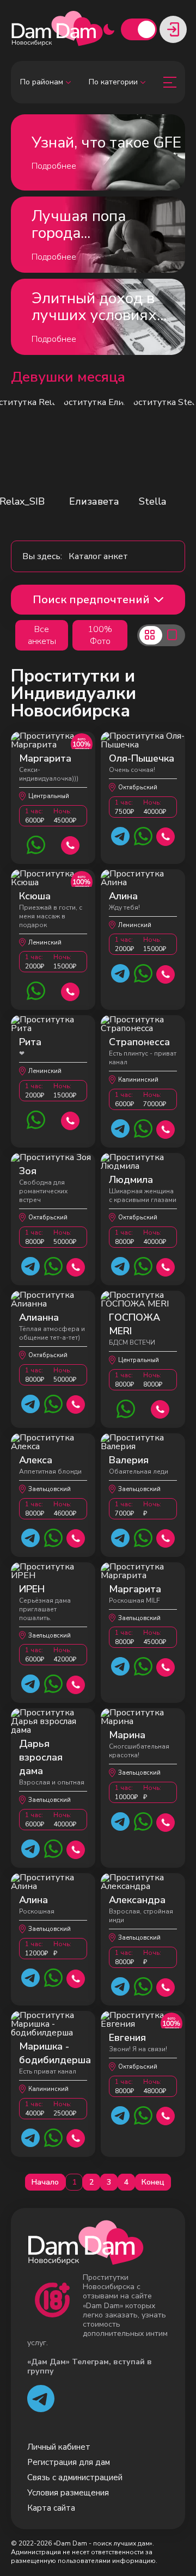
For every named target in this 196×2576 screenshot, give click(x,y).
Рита (30, 1042)
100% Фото (100, 635)
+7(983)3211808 (166, 1666)
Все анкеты (42, 635)
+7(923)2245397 (76, 1266)
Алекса (36, 1460)
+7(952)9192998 (76, 2137)
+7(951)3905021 (166, 1537)
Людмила (131, 1180)
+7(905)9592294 (166, 1986)
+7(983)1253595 (71, 990)
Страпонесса (139, 1042)
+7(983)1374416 (76, 1977)
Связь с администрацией (75, 2477)
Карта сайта (51, 2508)
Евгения (127, 2038)
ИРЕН (32, 1589)
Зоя (28, 1171)
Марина (127, 1735)
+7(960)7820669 (76, 1403)
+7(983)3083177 (71, 844)
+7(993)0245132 (166, 2115)
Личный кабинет (59, 2447)
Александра (137, 1900)
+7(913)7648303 (76, 1683)
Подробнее (54, 166)
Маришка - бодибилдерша (55, 2053)
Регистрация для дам (69, 2462)
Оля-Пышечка (142, 758)
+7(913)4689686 (76, 1537)
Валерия (129, 1460)
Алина (123, 896)
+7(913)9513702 (166, 1821)
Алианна (39, 1317)
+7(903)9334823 (166, 1128)
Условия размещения (68, 2493)
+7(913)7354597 (166, 835)
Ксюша (35, 896)
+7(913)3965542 (160, 1408)
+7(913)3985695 (76, 1848)
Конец (153, 2182)
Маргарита (45, 758)
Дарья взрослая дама (41, 1757)
